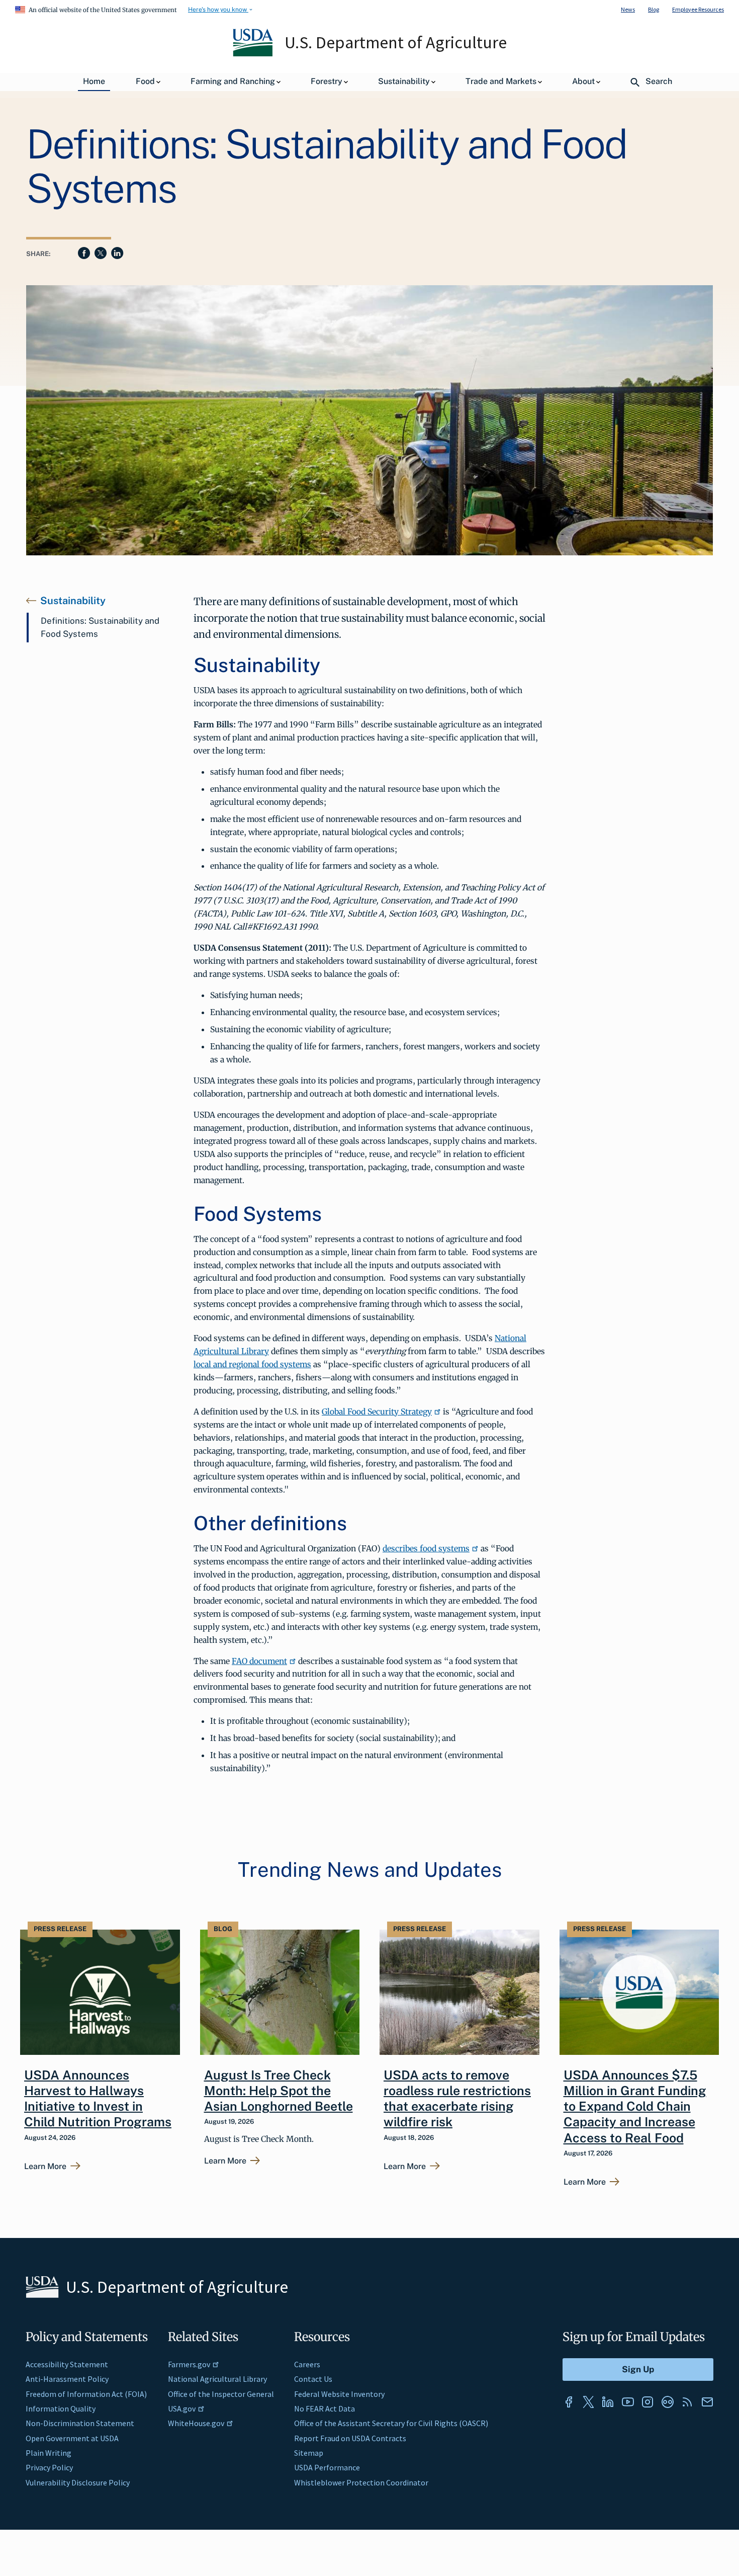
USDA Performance (327, 2467)
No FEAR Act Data (325, 2408)
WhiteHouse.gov (196, 2423)
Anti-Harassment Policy (67, 2379)
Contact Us (313, 2379)
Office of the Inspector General (221, 2394)
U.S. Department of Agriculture (396, 42)
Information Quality (61, 2408)
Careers (307, 2364)
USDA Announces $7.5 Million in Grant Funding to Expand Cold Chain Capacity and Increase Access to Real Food (635, 2106)
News (628, 9)
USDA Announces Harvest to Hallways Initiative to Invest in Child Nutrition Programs (98, 2099)
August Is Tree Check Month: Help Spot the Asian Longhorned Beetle (279, 2091)
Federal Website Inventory (339, 2394)
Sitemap (309, 2453)
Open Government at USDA (72, 2438)
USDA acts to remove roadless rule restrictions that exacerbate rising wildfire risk (457, 2099)
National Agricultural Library (217, 2379)
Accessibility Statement (67, 2364)
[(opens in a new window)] (569, 2402)
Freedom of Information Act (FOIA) (86, 2394)
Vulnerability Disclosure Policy (78, 2482)
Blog (654, 9)
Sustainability (73, 601)
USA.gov (182, 2408)
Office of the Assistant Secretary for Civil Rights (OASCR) (391, 2423)
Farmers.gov (189, 2364)
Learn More (45, 2167)
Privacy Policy (49, 2467)
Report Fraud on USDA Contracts (350, 2438)
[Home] (254, 54)
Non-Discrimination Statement (80, 2423)
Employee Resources (698, 9)
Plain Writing (49, 2453)
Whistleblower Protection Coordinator (361, 2482)
